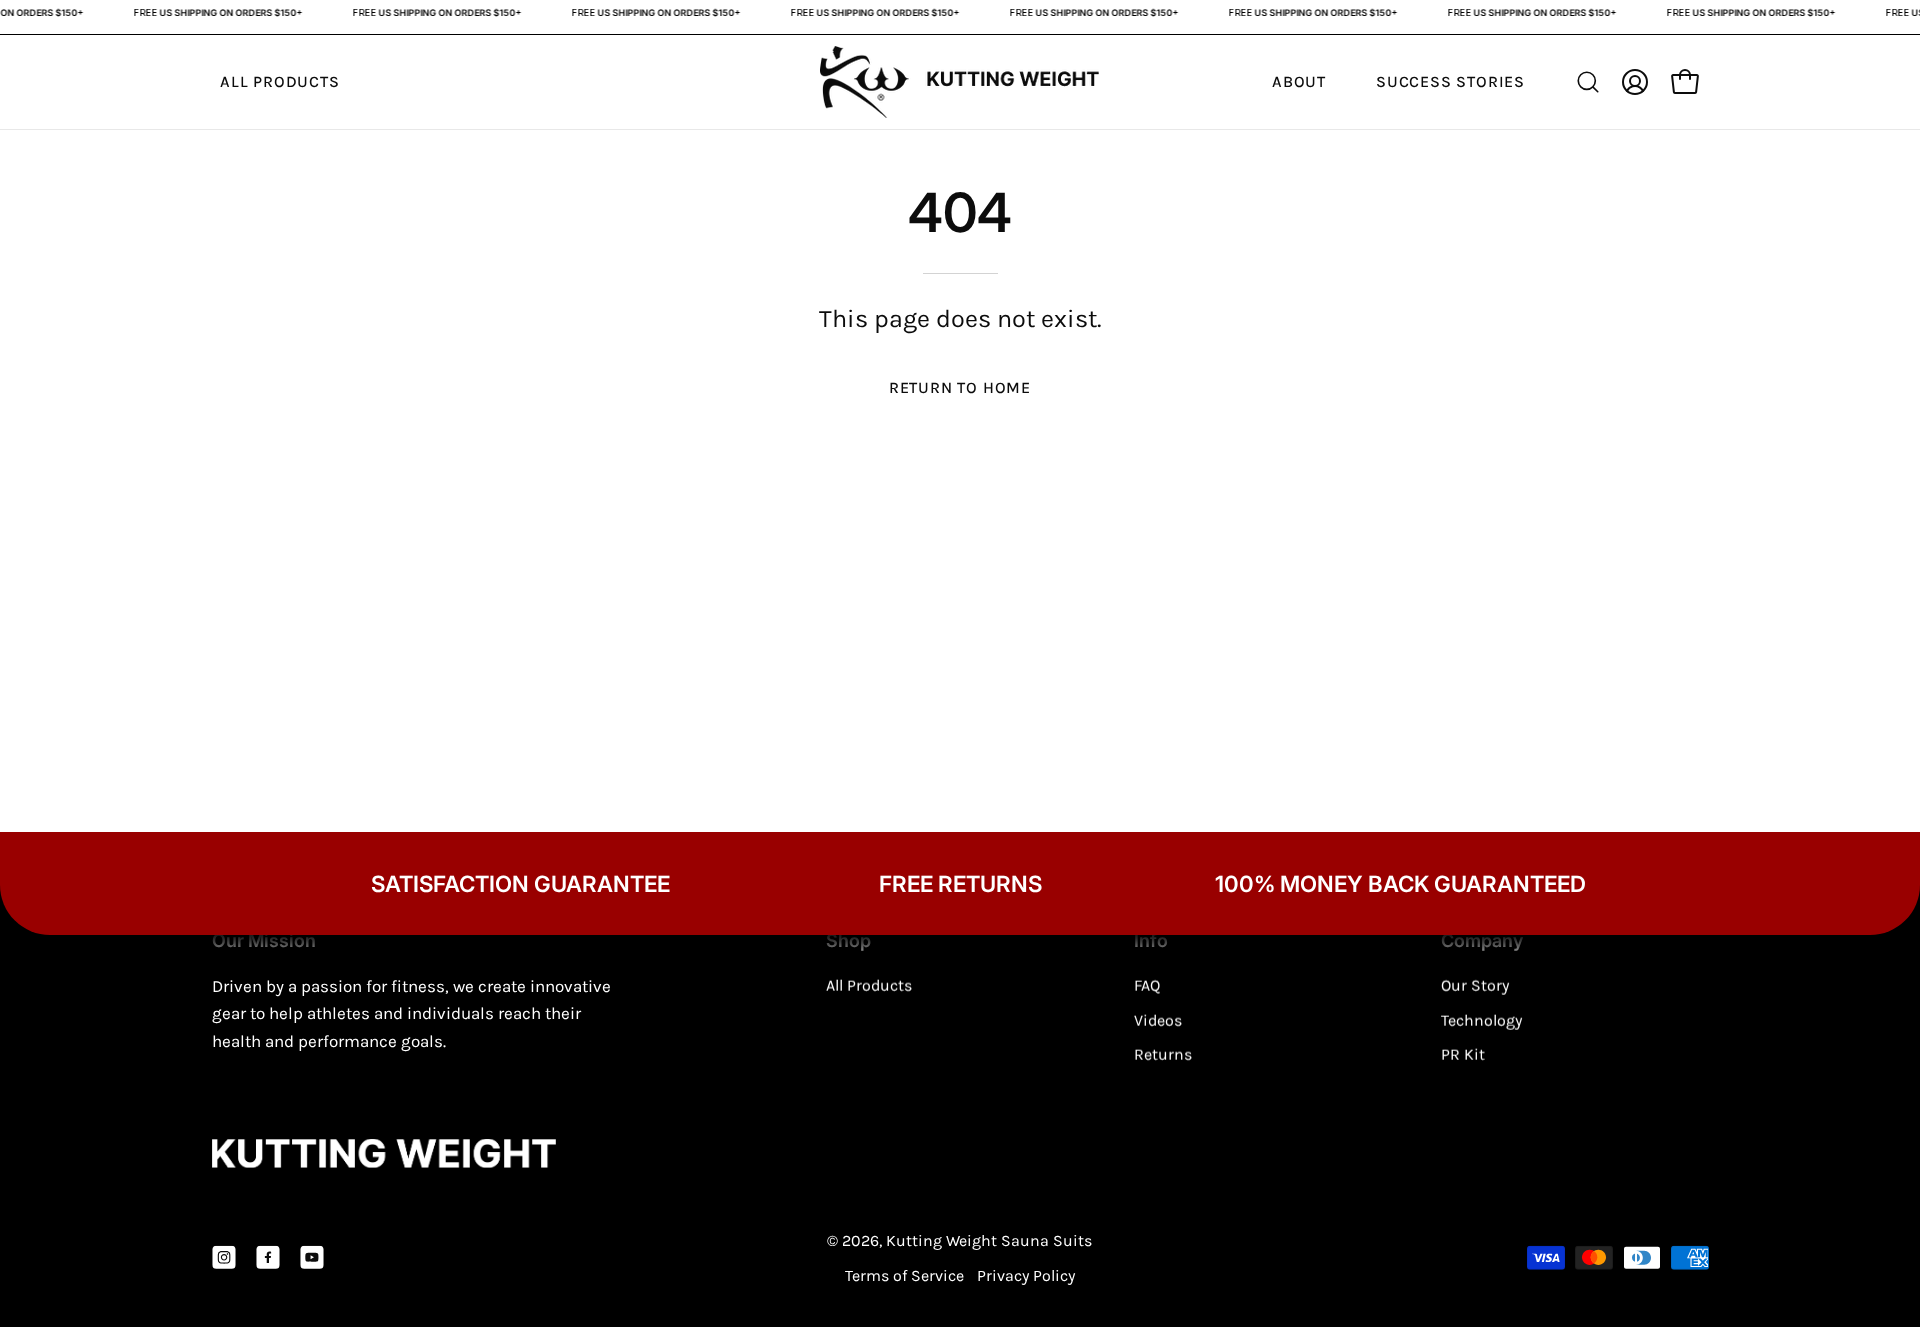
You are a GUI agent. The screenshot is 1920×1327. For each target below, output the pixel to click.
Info (1151, 940)
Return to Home (960, 387)
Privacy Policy (1026, 1275)
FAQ (1147, 985)
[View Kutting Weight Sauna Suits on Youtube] (312, 1258)
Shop (848, 940)
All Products (869, 985)
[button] (1588, 82)
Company (1482, 940)
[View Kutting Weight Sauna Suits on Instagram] (224, 1258)
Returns (1163, 1054)
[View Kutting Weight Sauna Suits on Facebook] (268, 1258)
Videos (1158, 1019)
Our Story (1475, 985)
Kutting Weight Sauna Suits (989, 1240)
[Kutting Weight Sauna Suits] (960, 82)
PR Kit (1463, 1054)
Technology (1481, 1019)
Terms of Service (904, 1275)
